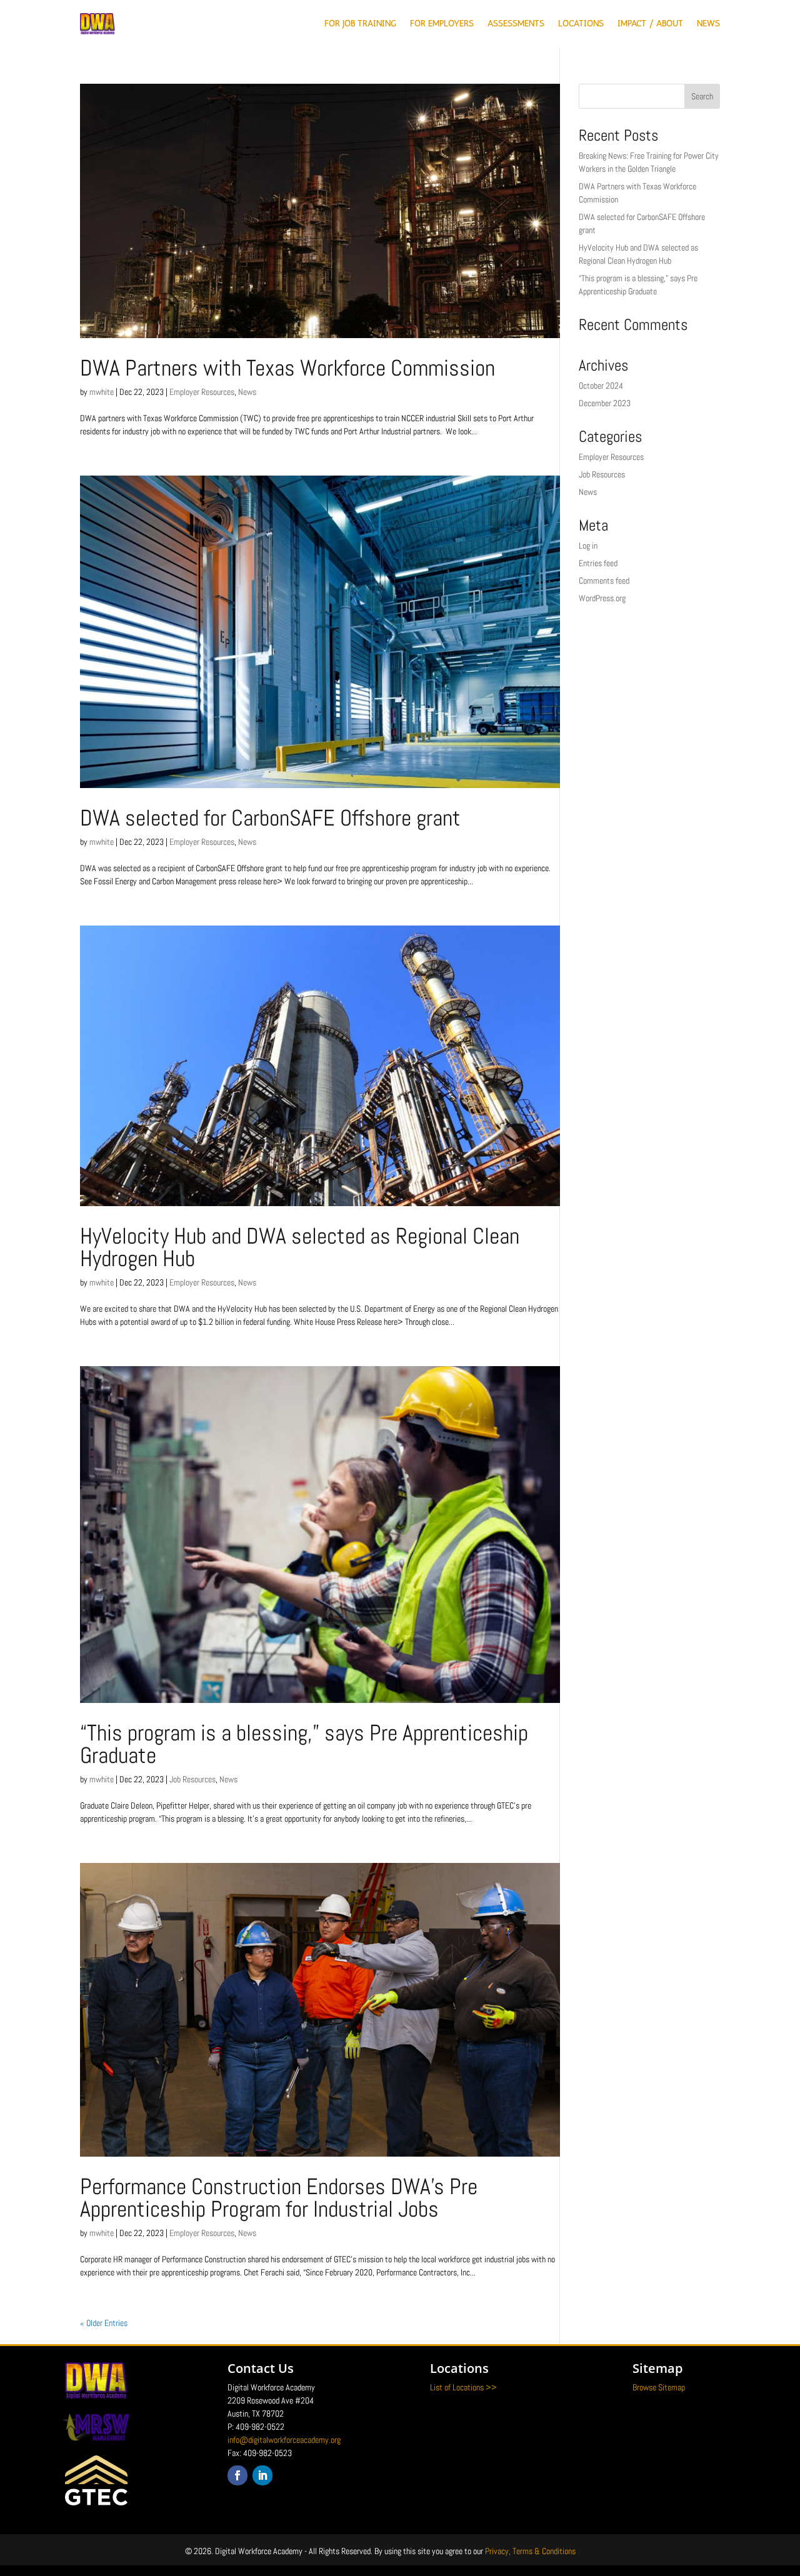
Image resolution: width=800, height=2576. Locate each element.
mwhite (102, 392)
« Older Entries (104, 2323)
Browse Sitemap (659, 2387)
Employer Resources (202, 392)
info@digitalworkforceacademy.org (284, 2440)
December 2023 (605, 403)
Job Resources (192, 1779)
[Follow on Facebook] (237, 2475)
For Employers (442, 23)
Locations (581, 23)
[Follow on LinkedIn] (262, 2475)
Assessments (516, 23)
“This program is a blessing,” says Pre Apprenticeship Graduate (304, 1744)
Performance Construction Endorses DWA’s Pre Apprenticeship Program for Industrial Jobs (279, 2198)
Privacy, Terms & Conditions (530, 2551)
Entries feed (598, 563)
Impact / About (650, 23)
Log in (588, 546)
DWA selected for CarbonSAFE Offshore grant (270, 818)
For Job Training (360, 23)
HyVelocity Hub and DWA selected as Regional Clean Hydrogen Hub (300, 1247)
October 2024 (601, 386)
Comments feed (604, 581)
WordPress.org (602, 598)
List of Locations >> (463, 2387)
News (708, 23)
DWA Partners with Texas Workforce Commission (287, 368)
